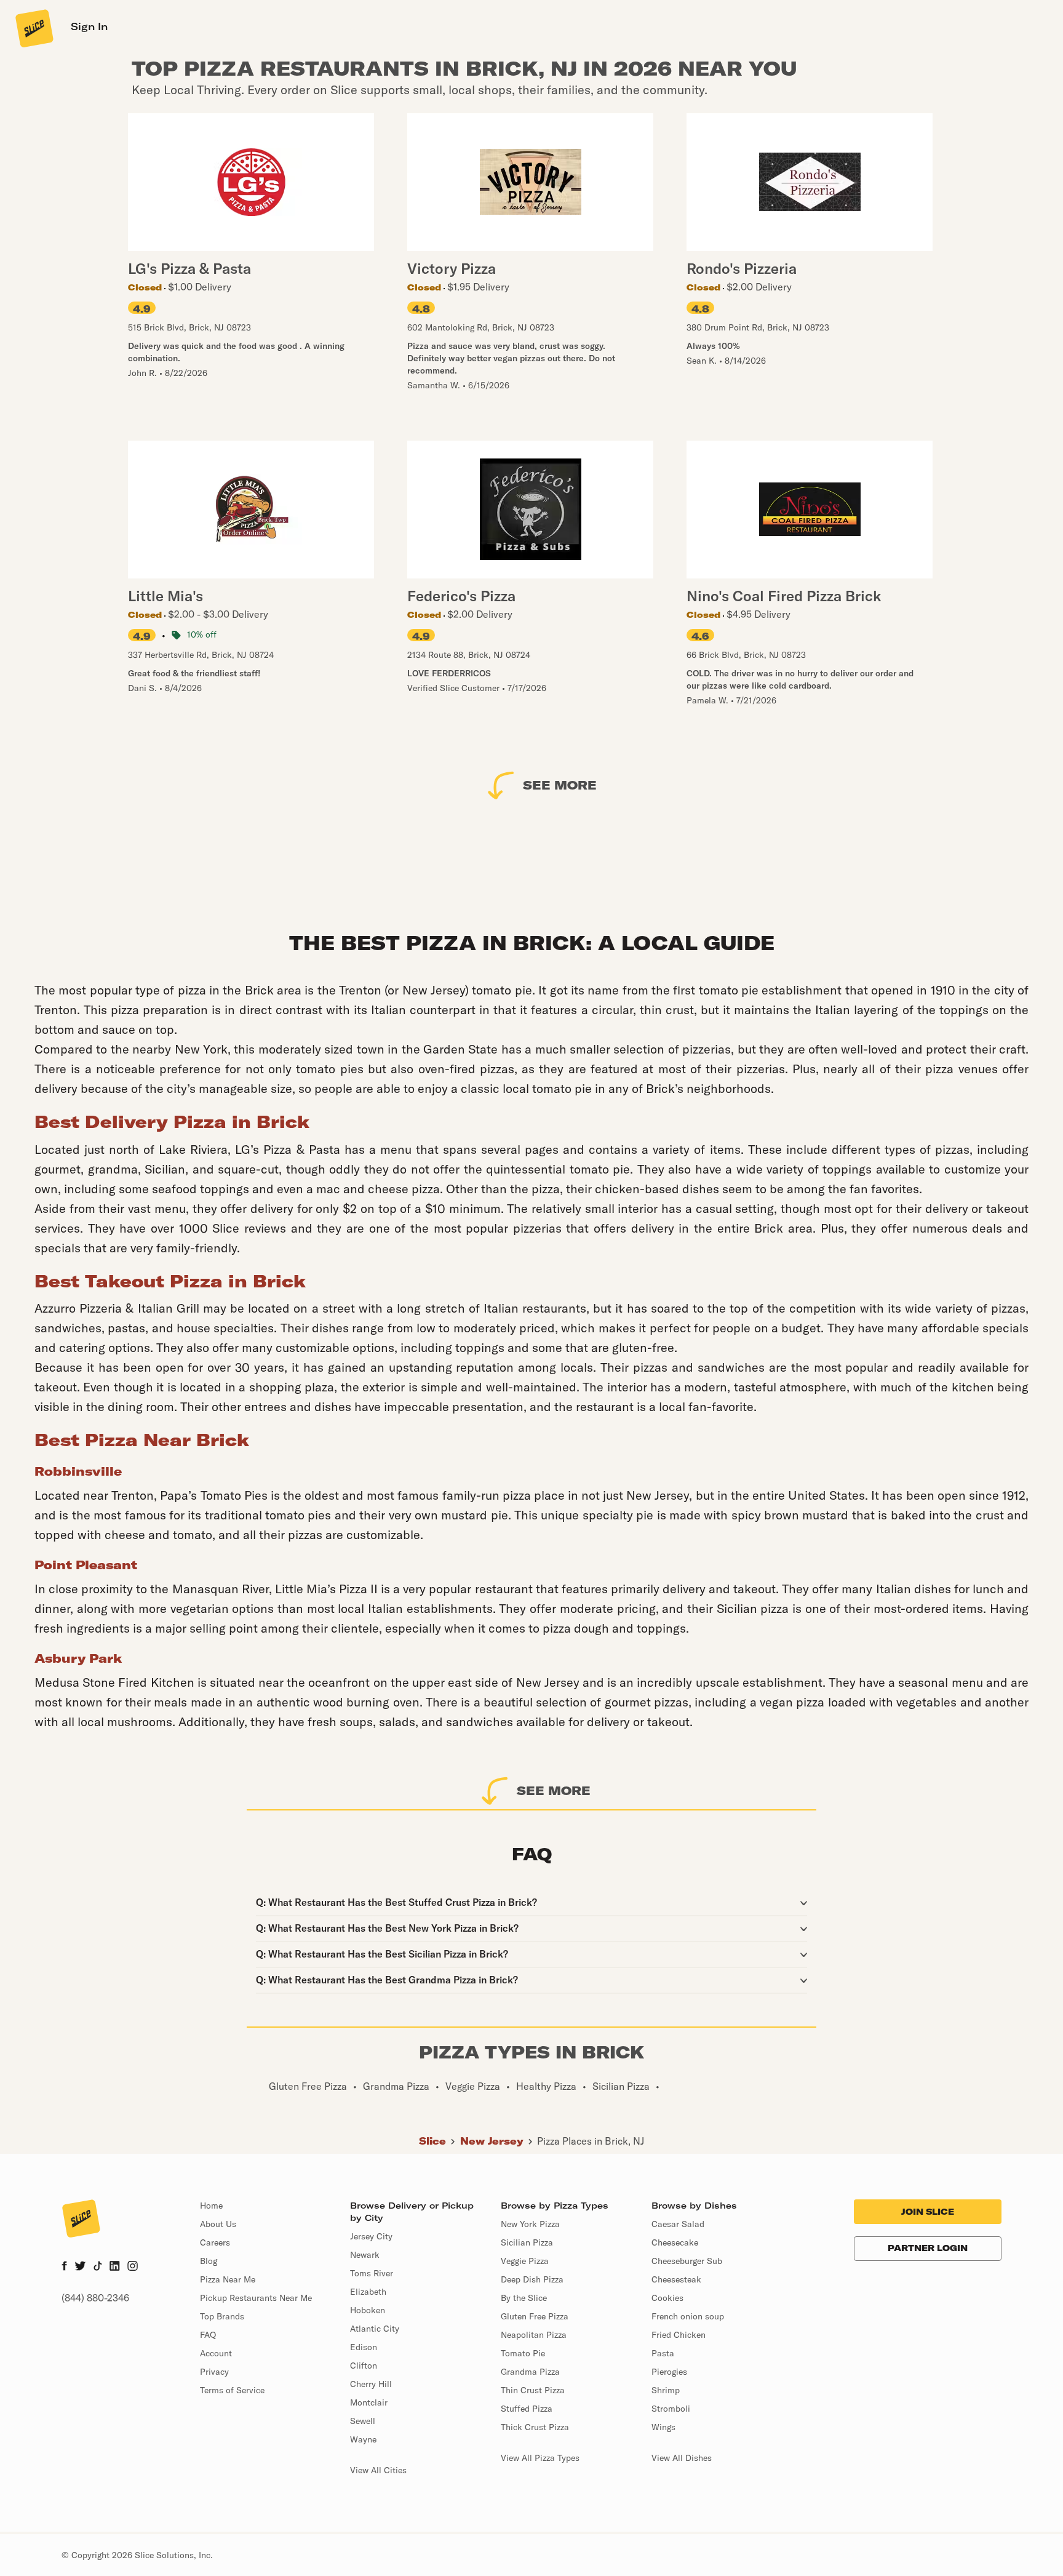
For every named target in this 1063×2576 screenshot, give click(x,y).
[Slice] (33, 28)
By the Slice (524, 2298)
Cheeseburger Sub (687, 2261)
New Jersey (492, 2141)
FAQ (208, 2335)
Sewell (363, 2421)
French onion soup (688, 2316)
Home (211, 2206)
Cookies (667, 2298)
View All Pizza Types (540, 2458)
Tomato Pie (523, 2353)
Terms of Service (232, 2390)
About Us (218, 2224)
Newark (365, 2255)
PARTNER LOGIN (928, 2248)
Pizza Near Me (228, 2279)
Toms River (372, 2273)
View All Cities (378, 2470)
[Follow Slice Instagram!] (133, 2267)
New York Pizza (530, 2224)
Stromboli (671, 2409)
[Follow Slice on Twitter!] (80, 2267)
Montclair (369, 2402)
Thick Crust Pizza (535, 2427)
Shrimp (666, 2390)
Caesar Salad (678, 2224)
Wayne (363, 2439)
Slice (432, 2141)
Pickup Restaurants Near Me (256, 2298)
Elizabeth (368, 2292)
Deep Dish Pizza (532, 2279)
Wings (663, 2427)
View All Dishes (682, 2458)
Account (216, 2353)
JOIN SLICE (928, 2212)
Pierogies (669, 2372)
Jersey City (371, 2236)
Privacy (214, 2372)
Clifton (364, 2366)
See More (560, 785)
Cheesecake (675, 2242)
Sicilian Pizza (527, 2242)
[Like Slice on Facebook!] (64, 2267)
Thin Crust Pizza (533, 2390)
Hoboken (368, 2310)
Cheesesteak (676, 2279)
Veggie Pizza (525, 2261)
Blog (209, 2261)
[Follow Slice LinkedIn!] (115, 2267)
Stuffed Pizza (527, 2409)
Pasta (663, 2353)
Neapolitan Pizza (534, 2335)
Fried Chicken (679, 2335)
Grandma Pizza (530, 2372)
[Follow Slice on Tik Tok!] (98, 2267)
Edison (364, 2347)
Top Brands (222, 2316)
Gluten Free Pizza (535, 2316)
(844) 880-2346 (95, 2298)
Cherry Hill (371, 2384)
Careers (215, 2242)
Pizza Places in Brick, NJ (591, 2141)
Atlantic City (375, 2329)
